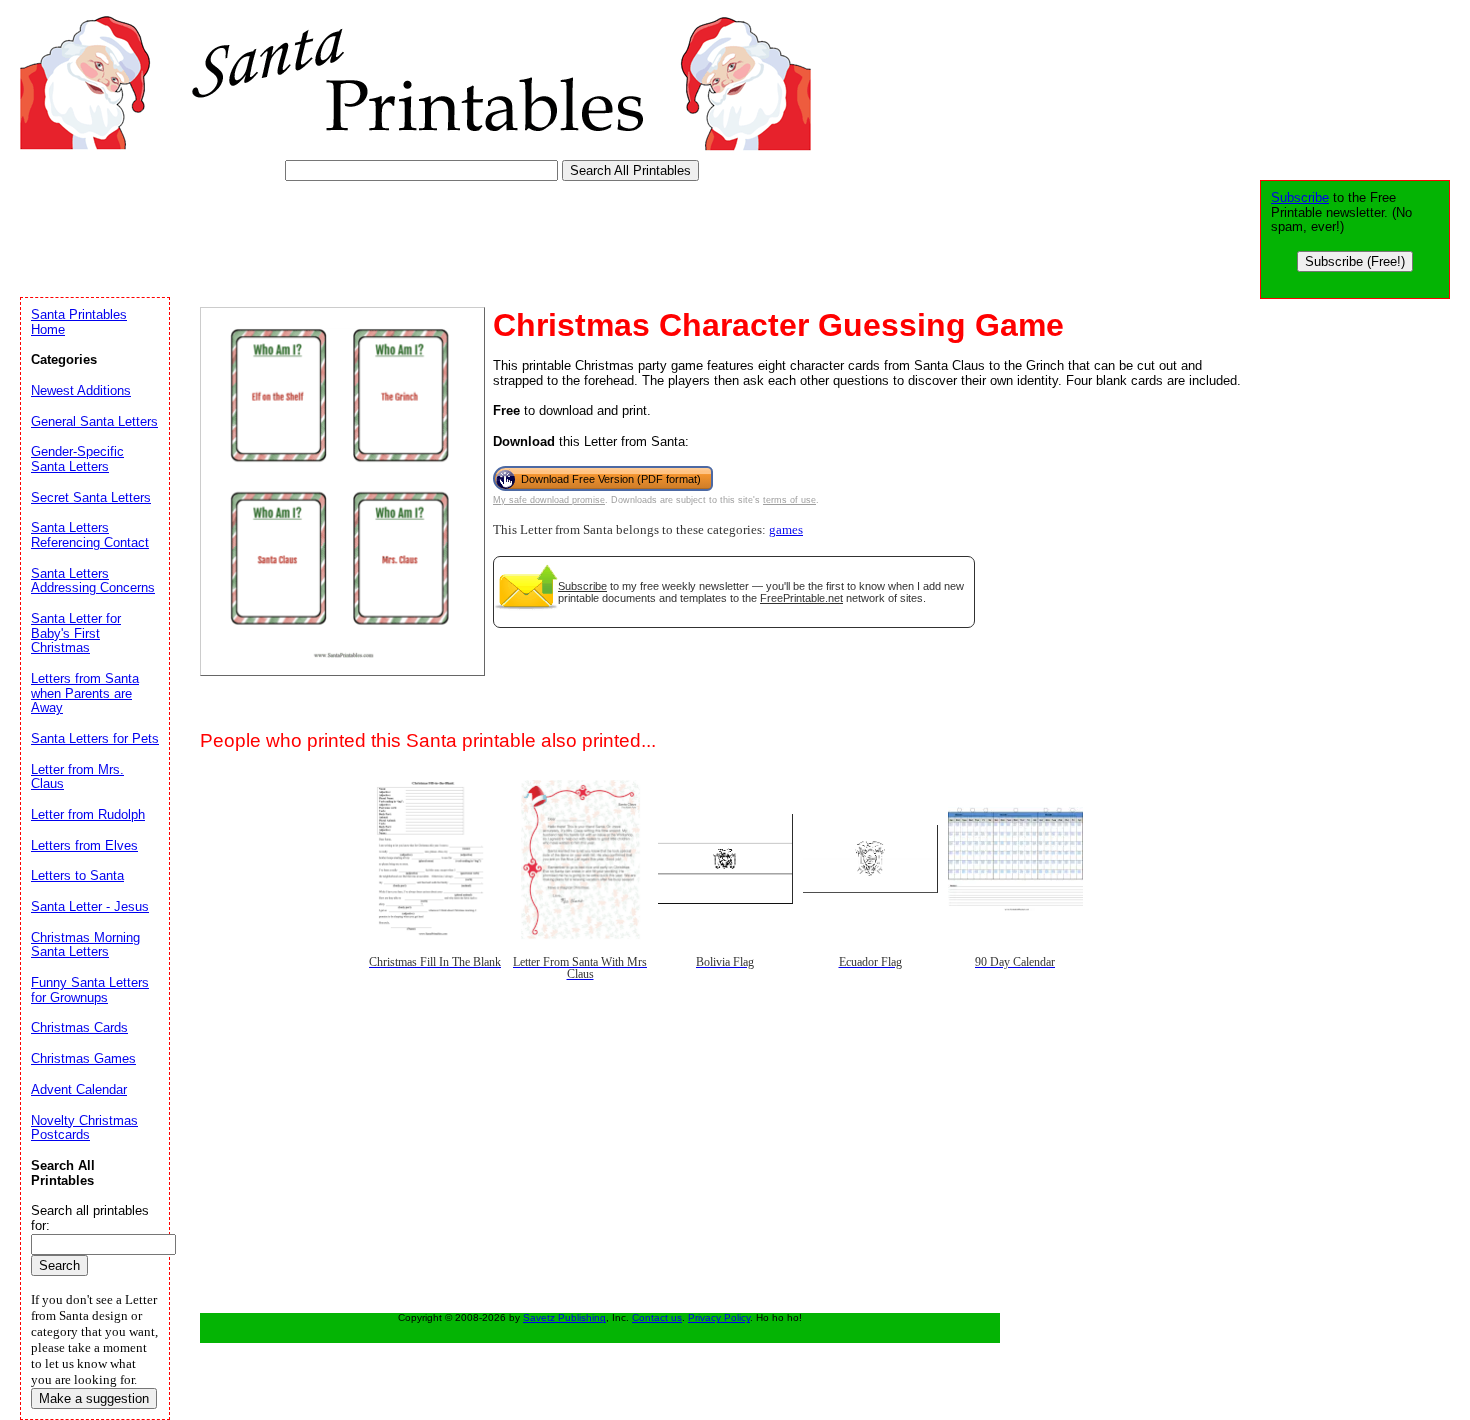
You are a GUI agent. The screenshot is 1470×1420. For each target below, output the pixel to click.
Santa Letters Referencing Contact (90, 535)
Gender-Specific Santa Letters (77, 459)
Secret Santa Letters (91, 497)
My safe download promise (549, 500)
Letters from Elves (84, 845)
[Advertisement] (384, 235)
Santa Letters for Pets (95, 738)
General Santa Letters (94, 421)
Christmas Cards (79, 1027)
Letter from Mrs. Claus (77, 777)
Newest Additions (81, 390)
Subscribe (582, 586)
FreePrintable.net (801, 598)
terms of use (789, 500)
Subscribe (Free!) (1355, 261)
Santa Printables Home (79, 322)
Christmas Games (83, 1058)
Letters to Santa (77, 875)
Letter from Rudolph (88, 814)
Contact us (657, 1317)
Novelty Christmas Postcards (84, 1128)
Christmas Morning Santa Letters (85, 945)
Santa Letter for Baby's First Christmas (76, 633)
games (786, 530)
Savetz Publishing (564, 1317)
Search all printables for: (90, 1218)
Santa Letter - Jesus (90, 906)
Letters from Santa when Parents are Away (85, 693)
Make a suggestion (94, 1398)
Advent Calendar (79, 1089)
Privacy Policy (719, 1317)
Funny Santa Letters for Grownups (90, 990)
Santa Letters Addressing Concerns (93, 581)
